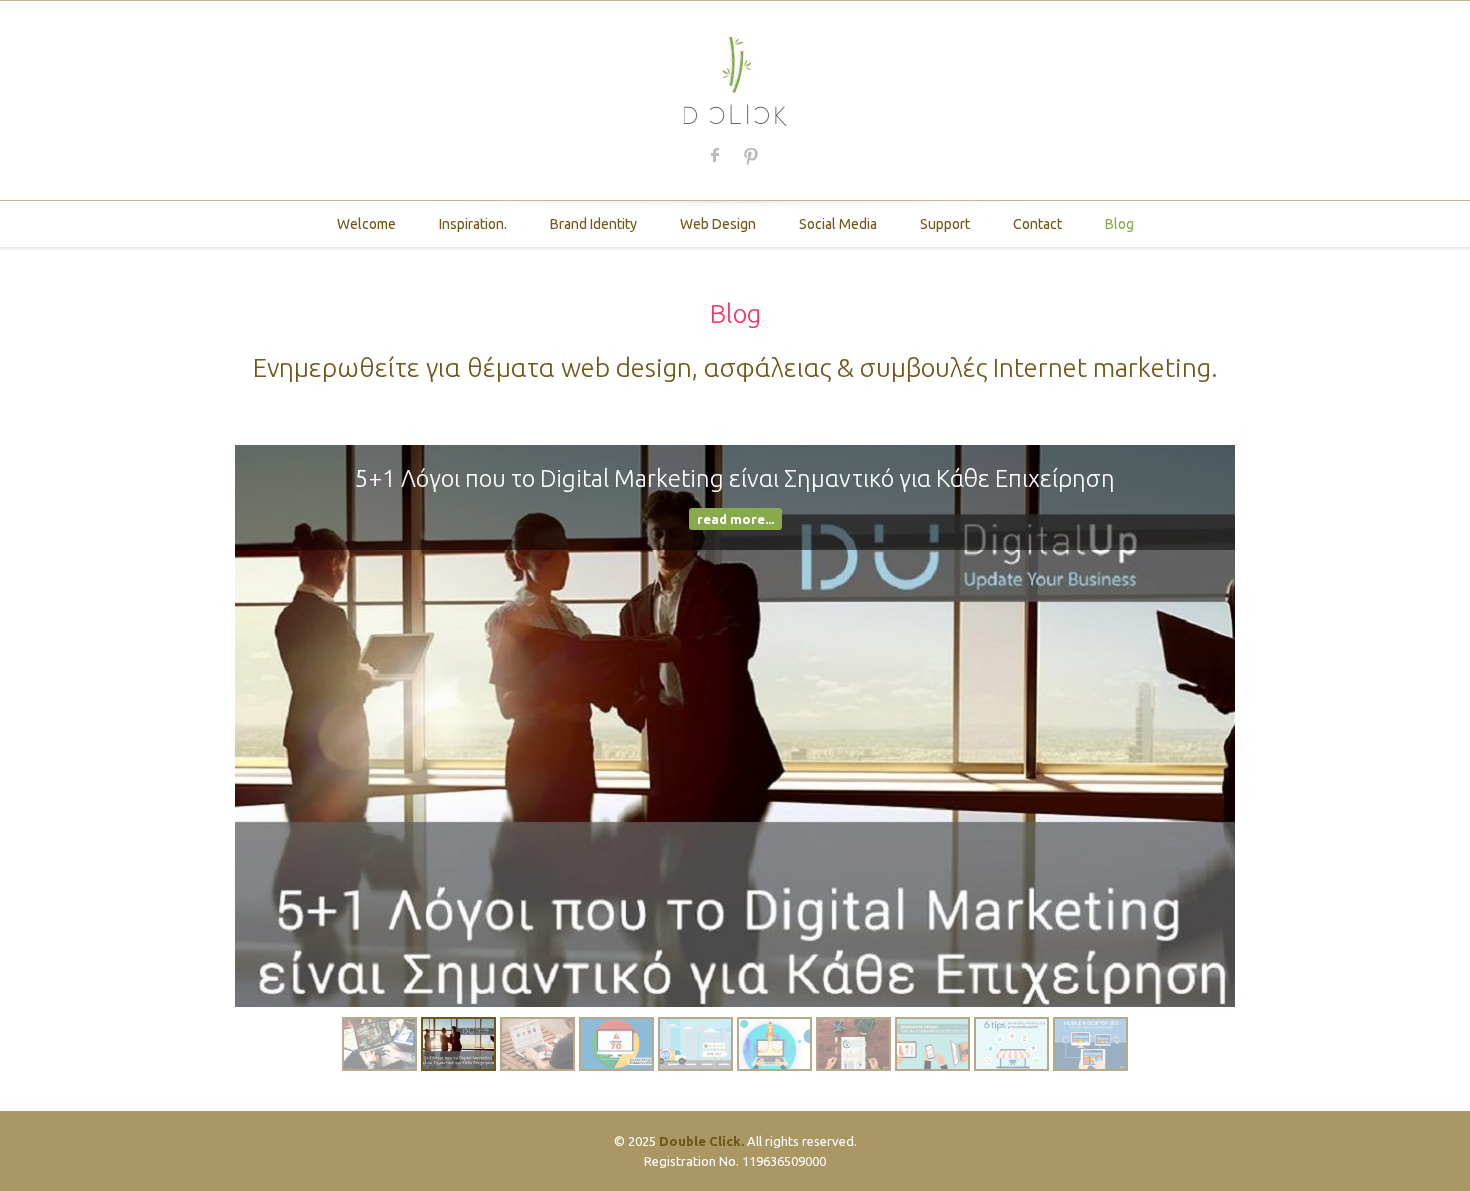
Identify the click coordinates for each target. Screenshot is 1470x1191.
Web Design (718, 224)
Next (1200, 726)
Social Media (838, 224)
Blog (1119, 224)
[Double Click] (735, 78)
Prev (270, 726)
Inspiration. (473, 224)
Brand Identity (593, 224)
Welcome (366, 224)
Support (945, 224)
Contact (1037, 224)
